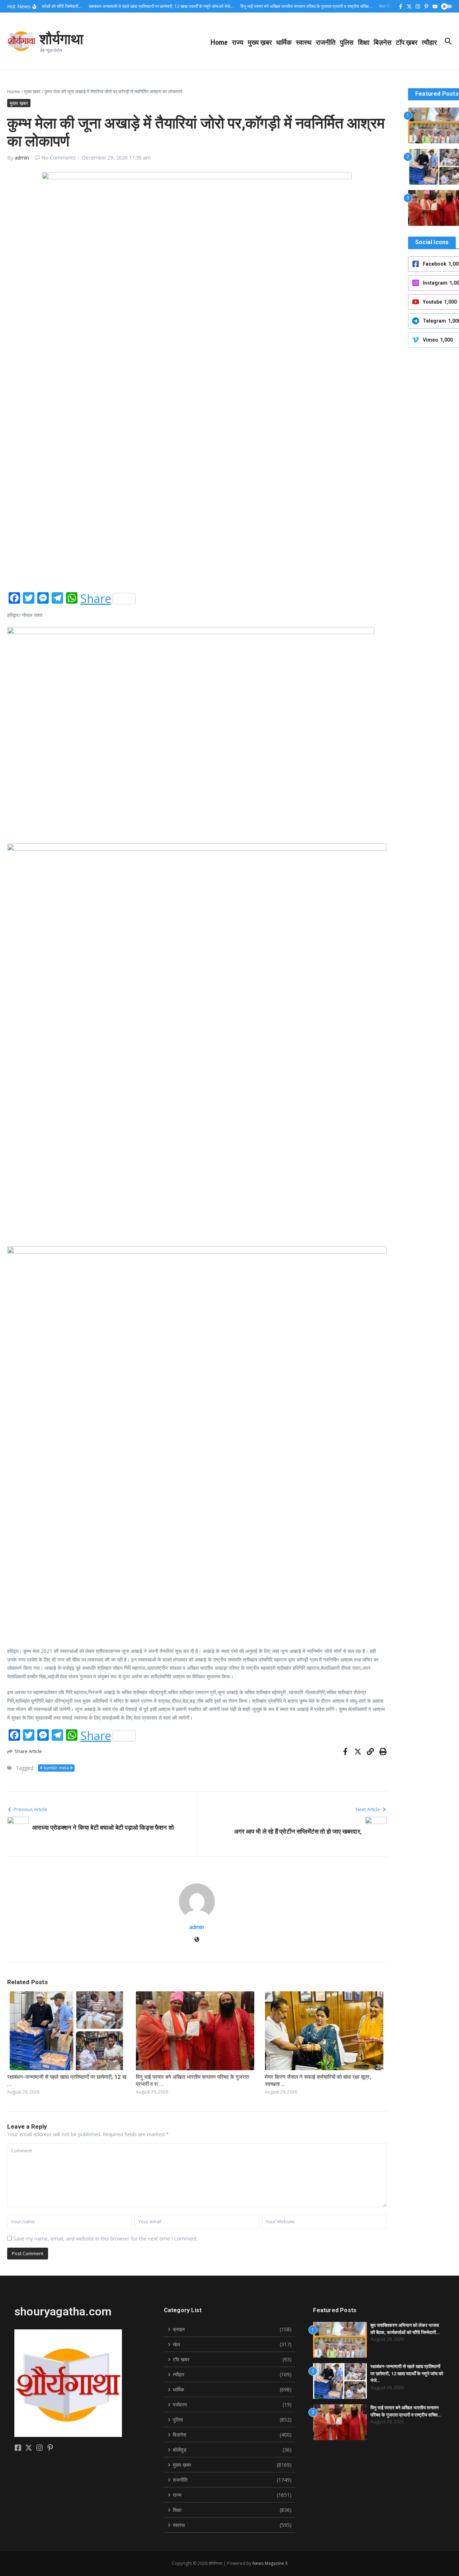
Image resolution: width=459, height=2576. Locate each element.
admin (22, 158)
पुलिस (347, 42)
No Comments (58, 158)
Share (96, 599)
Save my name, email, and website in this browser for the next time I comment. (106, 2238)
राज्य (238, 42)
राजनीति (326, 42)
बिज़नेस (383, 42)
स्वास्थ (304, 42)
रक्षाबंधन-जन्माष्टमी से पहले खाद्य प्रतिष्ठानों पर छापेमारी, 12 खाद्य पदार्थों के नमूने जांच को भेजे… (407, 2373)
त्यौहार (429, 42)
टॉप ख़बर (407, 42)
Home (219, 42)
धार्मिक (284, 42)
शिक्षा (364, 42)
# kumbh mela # (56, 1768)
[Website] (197, 1940)
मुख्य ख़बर (260, 42)
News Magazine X (270, 2563)
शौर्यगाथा (61, 38)
